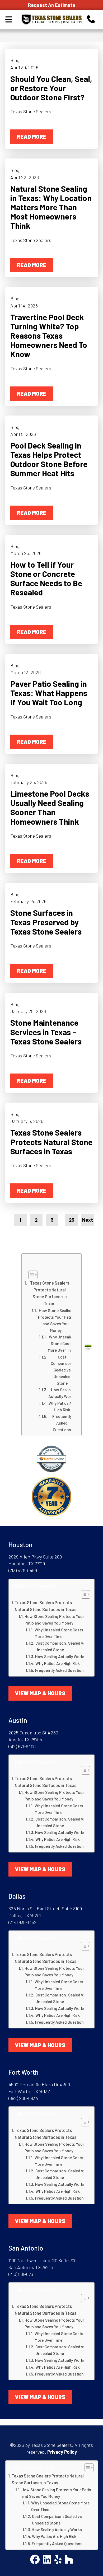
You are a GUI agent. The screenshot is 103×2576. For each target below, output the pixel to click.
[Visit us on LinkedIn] (47, 2560)
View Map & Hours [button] (40, 1693)
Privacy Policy (62, 2452)
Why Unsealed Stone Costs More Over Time (62, 1343)
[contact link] (91, 19)
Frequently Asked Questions (62, 1423)
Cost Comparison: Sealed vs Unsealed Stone (62, 1370)
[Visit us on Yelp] (58, 2560)
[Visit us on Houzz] (69, 2560)
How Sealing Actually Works (62, 1393)
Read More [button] (32, 136)
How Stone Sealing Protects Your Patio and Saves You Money (56, 1320)
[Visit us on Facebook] (35, 2560)
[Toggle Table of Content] (50, 1275)
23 (72, 1220)
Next (88, 1220)
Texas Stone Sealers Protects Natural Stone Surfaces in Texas (50, 1293)
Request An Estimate (52, 5)
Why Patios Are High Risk (62, 1406)
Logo (51, 20)
